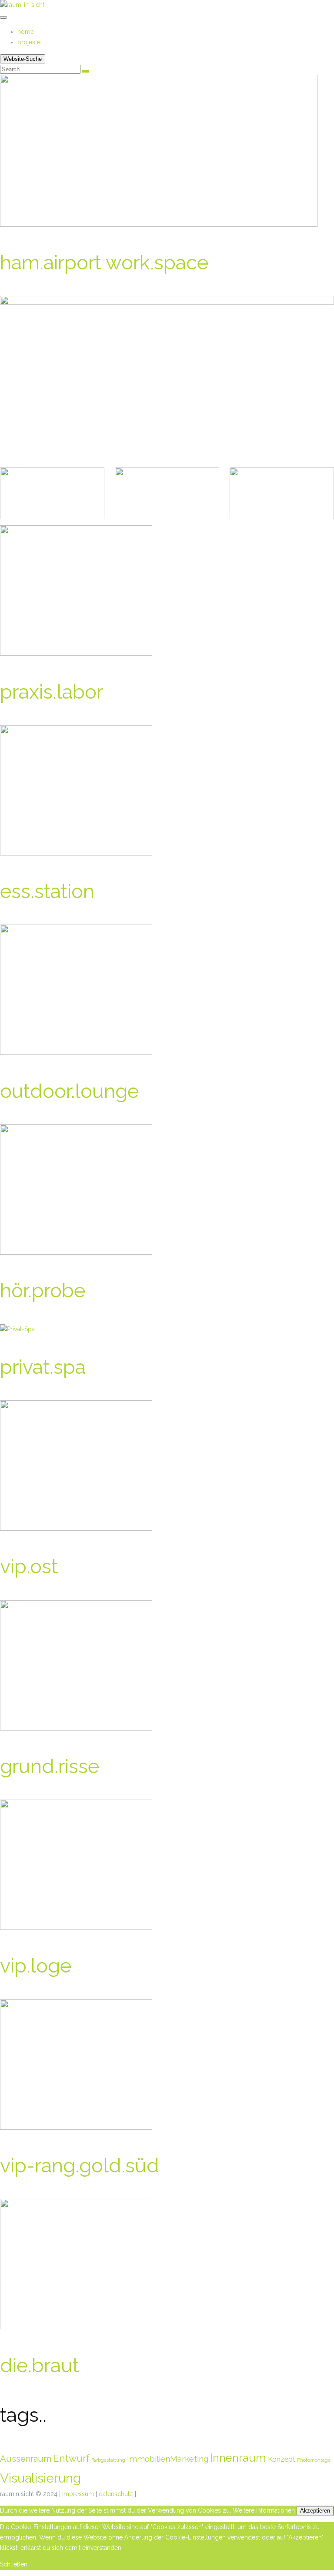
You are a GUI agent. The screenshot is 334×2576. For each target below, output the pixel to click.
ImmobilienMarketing (168, 2459)
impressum (78, 2494)
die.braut (40, 2365)
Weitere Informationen (264, 2510)
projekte (29, 42)
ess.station (47, 891)
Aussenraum (26, 2459)
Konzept (282, 2459)
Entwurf (71, 2458)
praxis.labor (52, 692)
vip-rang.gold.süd (80, 2166)
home (26, 32)
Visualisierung (40, 2478)
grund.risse (50, 1766)
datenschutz (116, 2494)
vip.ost (29, 1566)
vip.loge (36, 1966)
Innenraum (238, 2458)
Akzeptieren (315, 2511)
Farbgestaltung (108, 2460)
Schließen (14, 2564)
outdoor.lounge (69, 1091)
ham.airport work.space (104, 263)
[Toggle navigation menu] (3, 17)
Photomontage (314, 2460)
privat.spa (43, 1367)
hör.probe (43, 1291)
